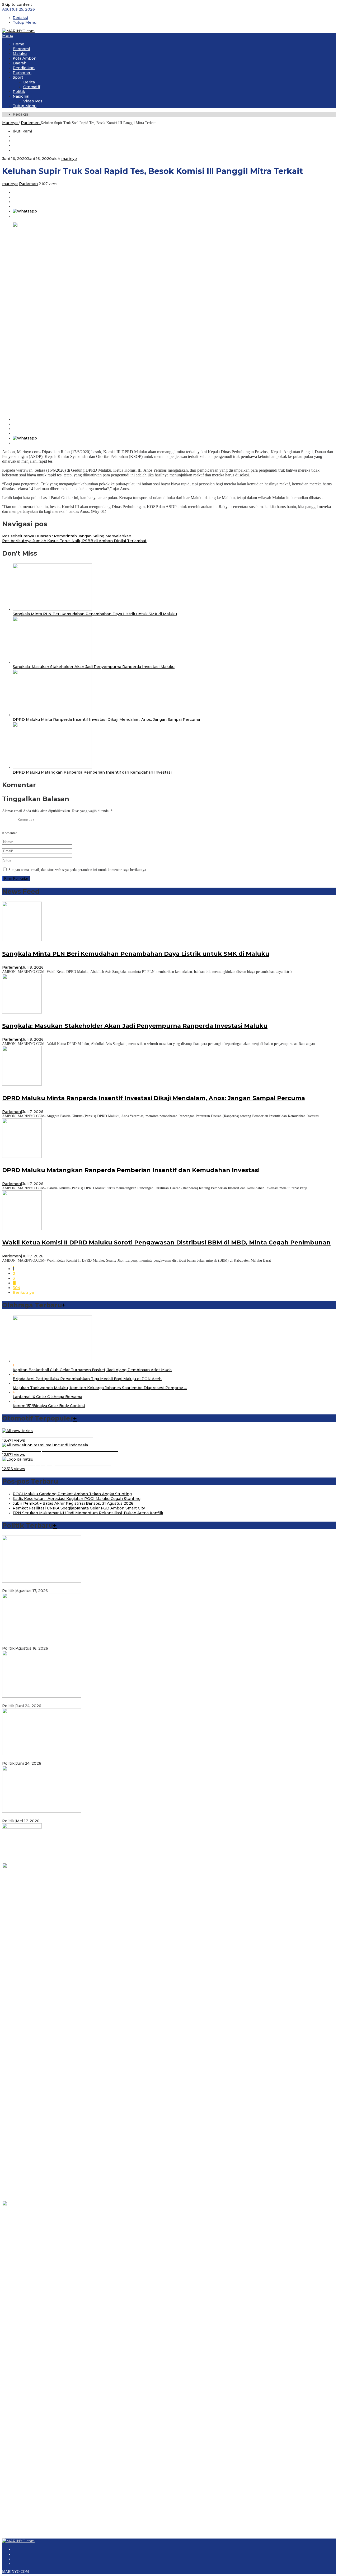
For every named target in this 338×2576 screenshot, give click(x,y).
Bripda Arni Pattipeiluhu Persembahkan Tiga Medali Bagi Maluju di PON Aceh (87, 1379)
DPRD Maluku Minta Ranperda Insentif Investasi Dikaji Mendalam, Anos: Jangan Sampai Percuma (106, 719)
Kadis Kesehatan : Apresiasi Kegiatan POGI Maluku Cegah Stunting (77, 1499)
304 (16, 1288)
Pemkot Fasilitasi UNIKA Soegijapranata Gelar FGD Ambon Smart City (79, 1508)
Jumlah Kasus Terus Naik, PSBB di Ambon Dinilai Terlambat (74, 541)
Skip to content (17, 4)
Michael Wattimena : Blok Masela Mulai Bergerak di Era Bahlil (60, 1701)
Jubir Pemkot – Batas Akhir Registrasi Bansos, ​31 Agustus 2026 (73, 1503)
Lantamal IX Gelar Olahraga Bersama (47, 1397)
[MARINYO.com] (18, 31)
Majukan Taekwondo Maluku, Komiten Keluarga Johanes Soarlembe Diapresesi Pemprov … (100, 1388)
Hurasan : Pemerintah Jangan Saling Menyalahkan (67, 536)
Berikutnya (23, 1292)
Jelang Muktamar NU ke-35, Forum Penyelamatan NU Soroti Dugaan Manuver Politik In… (87, 1644)
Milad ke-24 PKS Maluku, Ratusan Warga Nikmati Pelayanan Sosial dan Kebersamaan (83, 1816)
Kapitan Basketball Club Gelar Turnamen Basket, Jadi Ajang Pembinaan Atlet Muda (92, 1370)
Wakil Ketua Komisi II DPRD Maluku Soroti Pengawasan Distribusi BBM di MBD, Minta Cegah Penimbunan (166, 1242)
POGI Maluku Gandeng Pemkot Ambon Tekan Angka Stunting (72, 1494)
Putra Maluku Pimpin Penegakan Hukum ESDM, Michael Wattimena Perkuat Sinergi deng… (90, 1759)
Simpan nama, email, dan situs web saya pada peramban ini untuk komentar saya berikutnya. (78, 870)
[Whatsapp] (25, 211)
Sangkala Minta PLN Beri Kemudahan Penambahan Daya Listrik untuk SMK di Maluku (95, 614)
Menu (8, 36)
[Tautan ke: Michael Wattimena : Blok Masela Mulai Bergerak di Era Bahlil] (42, 1696)
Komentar (10, 833)
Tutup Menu (25, 22)
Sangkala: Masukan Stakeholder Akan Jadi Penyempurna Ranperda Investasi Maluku (94, 667)
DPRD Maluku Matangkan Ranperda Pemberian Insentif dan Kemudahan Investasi (92, 772)
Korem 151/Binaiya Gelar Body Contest (49, 1406)
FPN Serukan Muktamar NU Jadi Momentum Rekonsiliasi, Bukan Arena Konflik (88, 1513)
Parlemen (28, 184)
